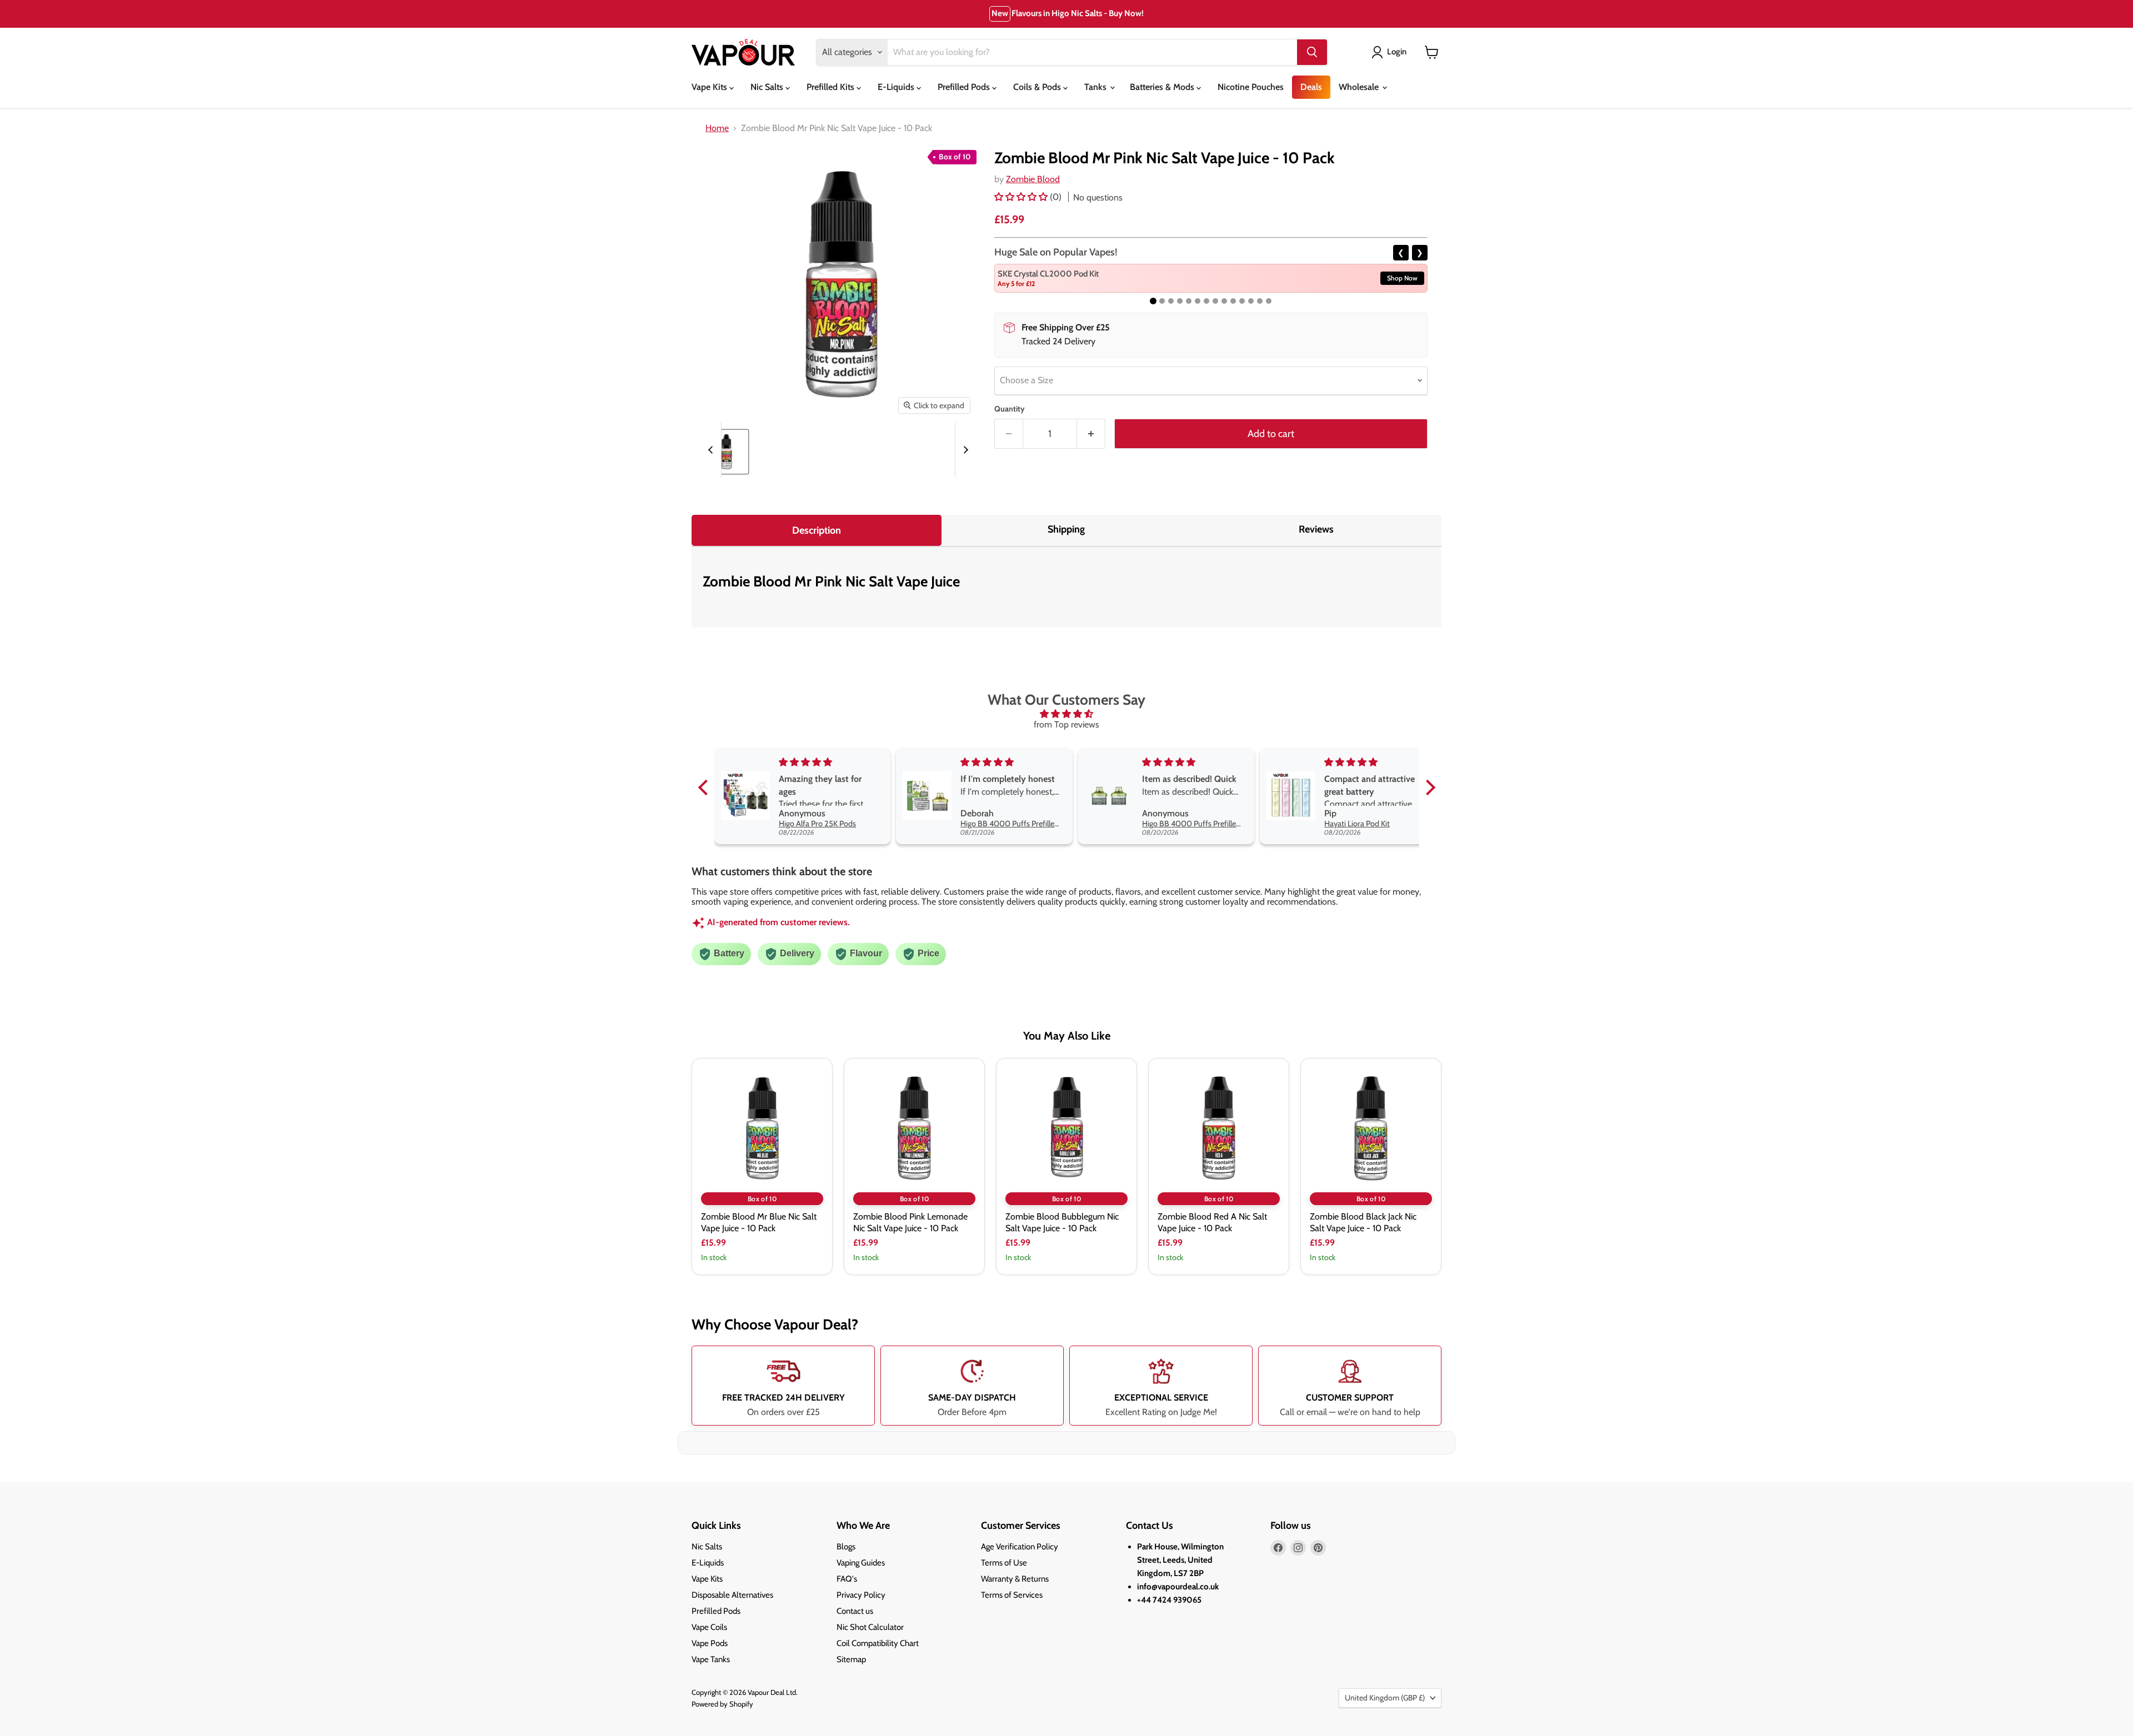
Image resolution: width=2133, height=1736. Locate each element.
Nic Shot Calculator (870, 1627)
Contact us (855, 1611)
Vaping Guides (861, 1563)
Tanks (1096, 87)
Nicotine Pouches (1251, 87)
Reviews (1316, 529)
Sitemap (851, 1659)
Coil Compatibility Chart (878, 1643)
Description (817, 530)
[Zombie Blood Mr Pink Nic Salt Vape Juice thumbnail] (726, 452)
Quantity (1010, 409)
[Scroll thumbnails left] (712, 450)
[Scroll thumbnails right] (964, 450)
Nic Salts (768, 87)
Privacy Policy (861, 1595)
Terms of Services (1012, 1595)
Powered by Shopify (722, 1704)
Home (717, 128)
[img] (1067, 714)
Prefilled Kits (832, 87)
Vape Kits (710, 87)
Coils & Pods (1038, 87)
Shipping (1066, 529)
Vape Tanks (711, 1659)
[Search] (1312, 52)
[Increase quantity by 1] (1091, 434)
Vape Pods (710, 1643)
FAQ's (847, 1579)
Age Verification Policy (1020, 1547)
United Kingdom (1385, 1698)
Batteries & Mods (1163, 87)
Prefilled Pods (965, 87)
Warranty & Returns (1015, 1579)
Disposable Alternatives (732, 1595)
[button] (1022, 197)
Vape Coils (709, 1627)
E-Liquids (897, 87)
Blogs (846, 1547)
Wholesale (1360, 87)
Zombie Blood (1033, 179)
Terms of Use (1004, 1563)
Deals (1311, 87)
